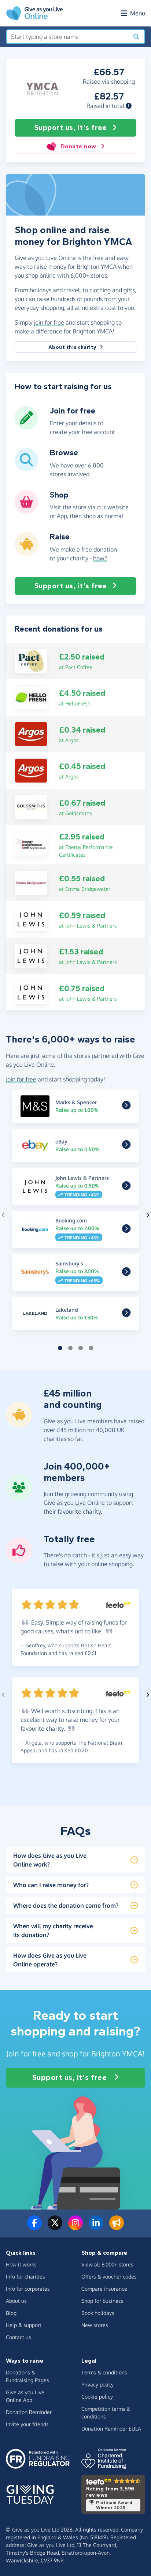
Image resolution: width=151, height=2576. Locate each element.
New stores (95, 2325)
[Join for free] (26, 427)
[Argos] (31, 733)
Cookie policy (97, 2397)
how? (100, 558)
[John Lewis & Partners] (31, 919)
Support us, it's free (71, 128)
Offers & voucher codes (109, 2277)
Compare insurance (104, 2289)
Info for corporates (28, 2289)
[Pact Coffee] (31, 660)
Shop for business (102, 2301)
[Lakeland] (126, 1314)
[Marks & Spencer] (126, 1107)
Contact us (19, 2337)
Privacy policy (97, 2384)
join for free (49, 322)
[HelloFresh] (31, 697)
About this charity (73, 347)
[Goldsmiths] (31, 806)
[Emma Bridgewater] (31, 882)
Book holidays (98, 2313)
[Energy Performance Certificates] (31, 843)
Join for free (21, 1079)
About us (16, 2301)
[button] (129, 106)
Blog (11, 2313)
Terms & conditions (104, 2372)
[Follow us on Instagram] (75, 2227)
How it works (21, 2264)
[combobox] (68, 37)
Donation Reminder (29, 2412)
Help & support (24, 2325)
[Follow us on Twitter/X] (55, 2227)
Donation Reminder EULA (111, 2429)
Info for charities (25, 2277)
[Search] (136, 37)
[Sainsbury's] (126, 1273)
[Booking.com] (126, 1230)
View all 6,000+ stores (107, 2264)
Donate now (78, 146)
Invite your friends (27, 2424)
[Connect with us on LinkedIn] (96, 2227)
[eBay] (126, 1146)
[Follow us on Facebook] (34, 2227)
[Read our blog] (117, 2227)
